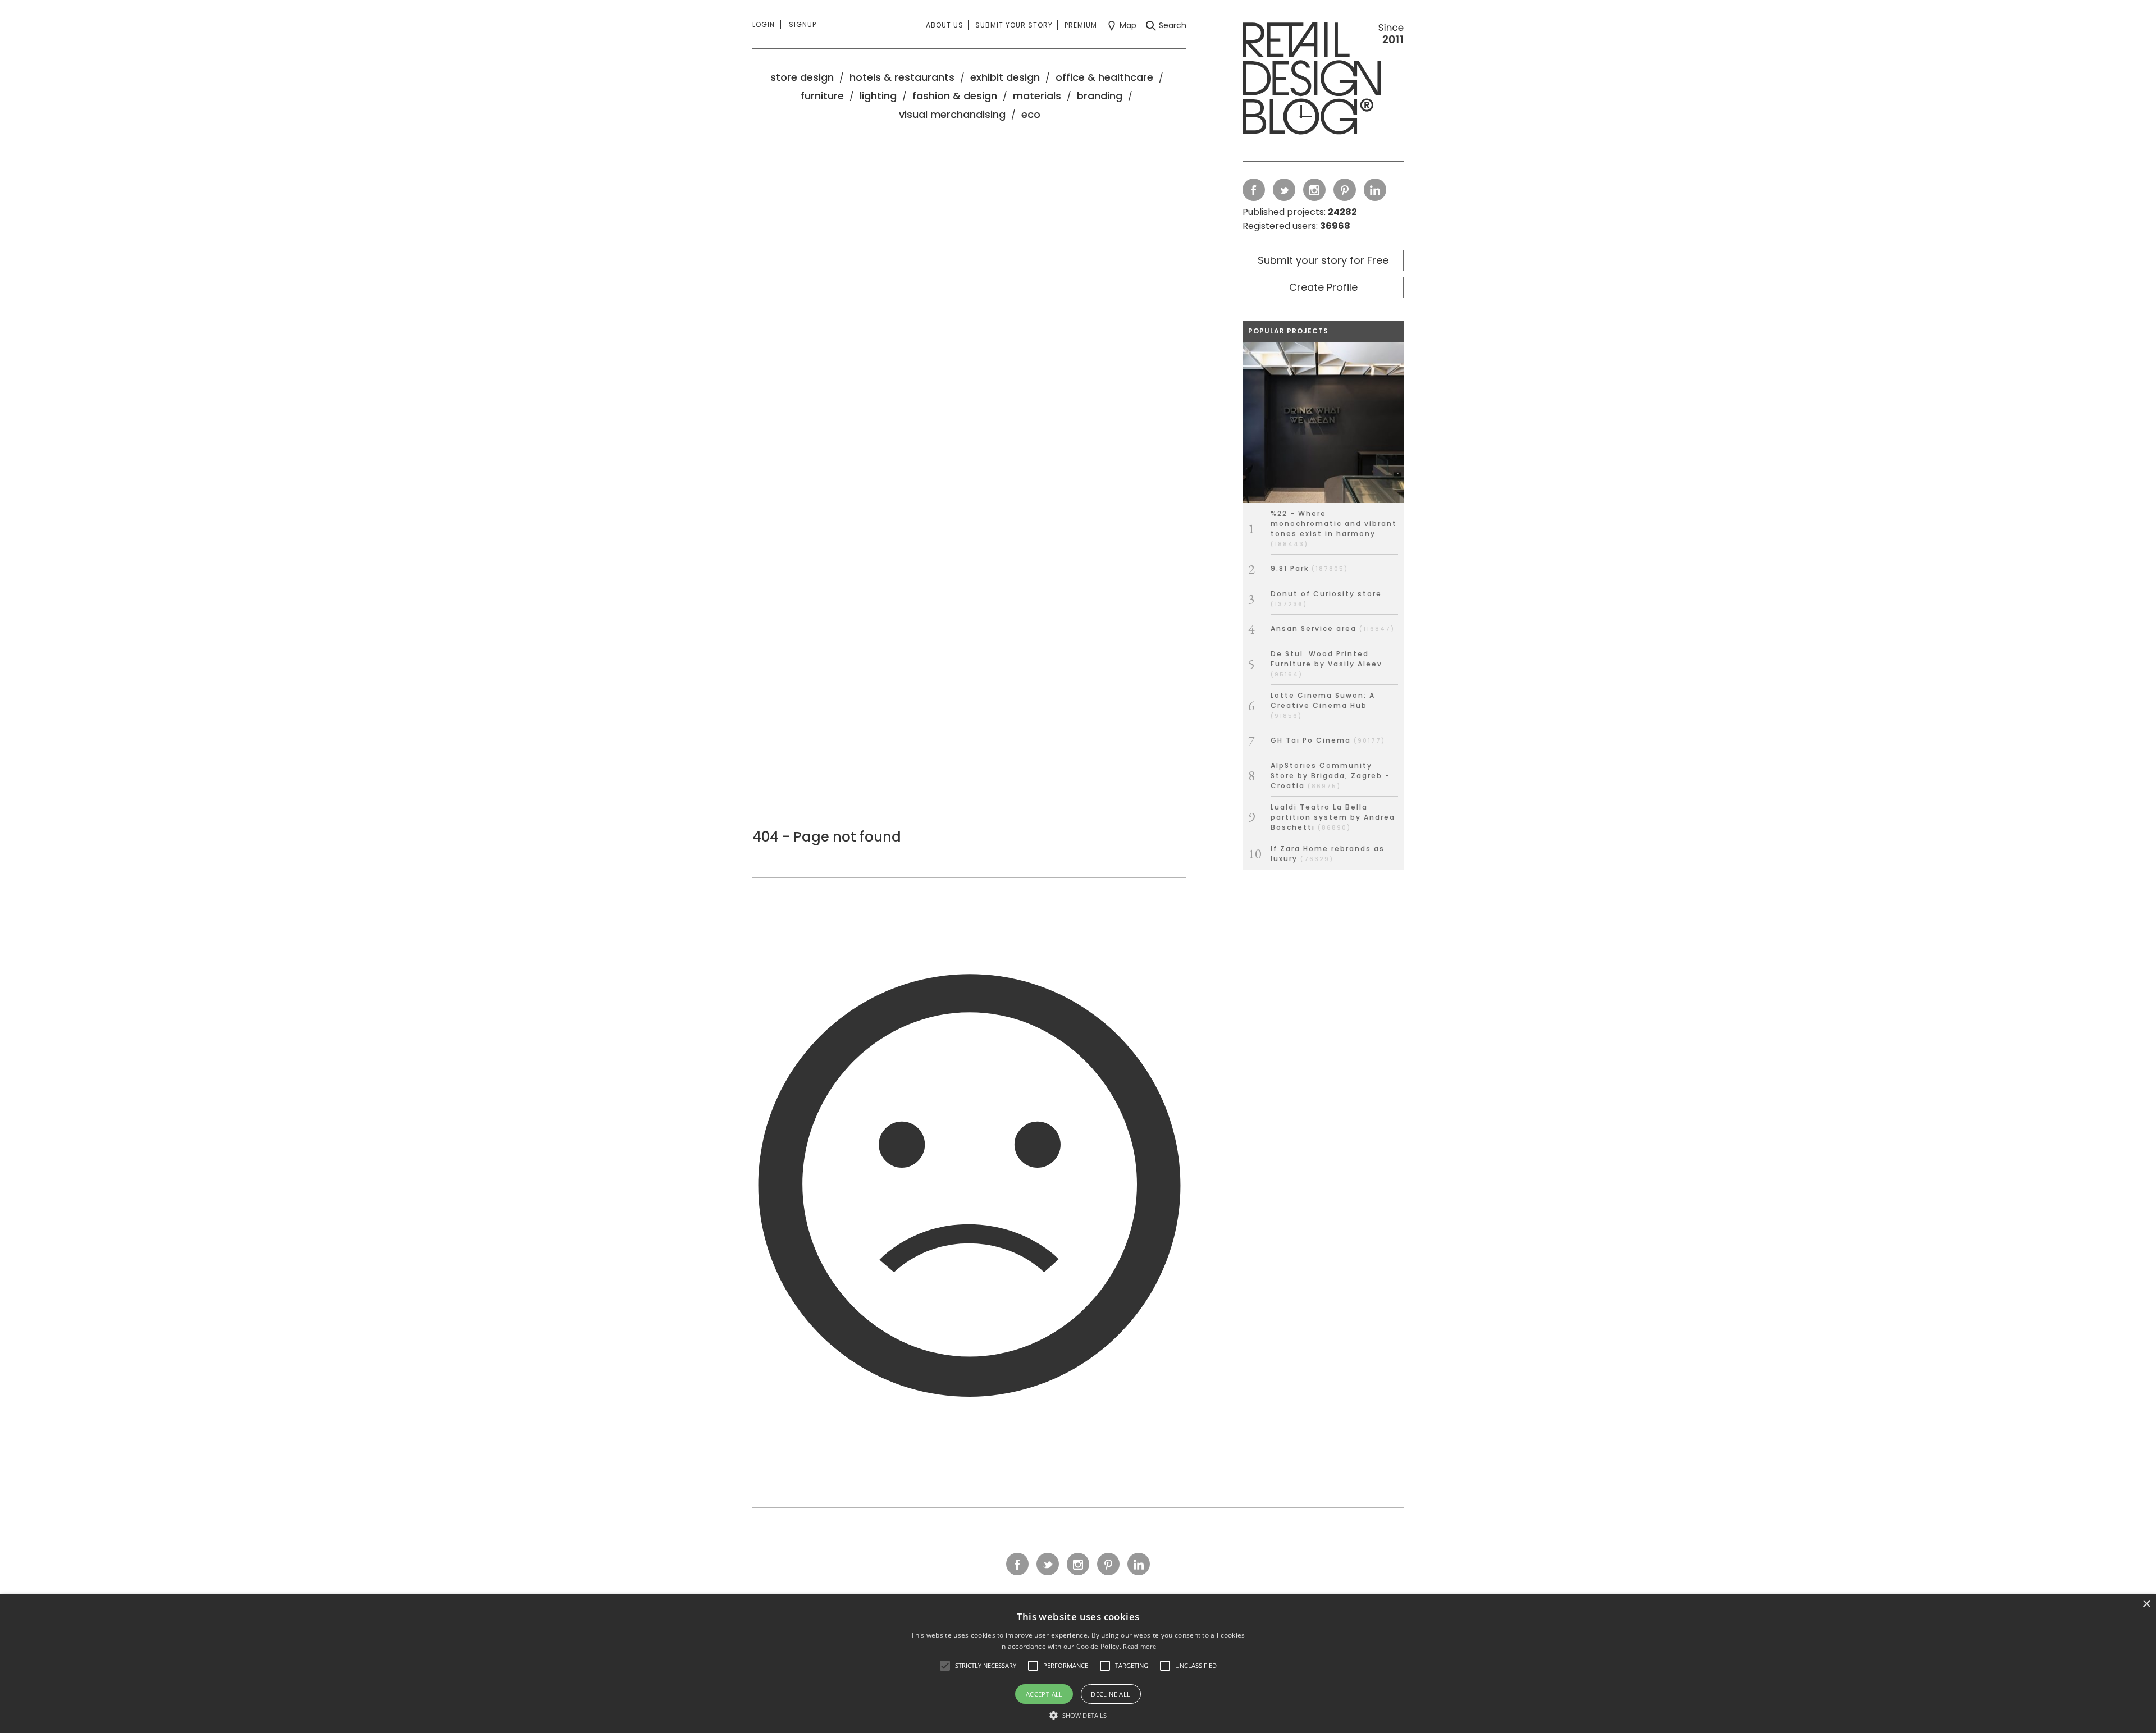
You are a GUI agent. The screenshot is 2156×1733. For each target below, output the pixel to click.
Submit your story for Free (1323, 260)
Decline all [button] (1111, 1694)
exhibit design (1005, 77)
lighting (878, 96)
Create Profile (1323, 287)
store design (802, 77)
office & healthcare (1104, 77)
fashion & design (955, 96)
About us (945, 25)
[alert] (1078, 1664)
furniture (822, 96)
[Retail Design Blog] (1323, 81)
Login (764, 24)
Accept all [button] (1044, 1694)
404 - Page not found (827, 837)
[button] (945, 1666)
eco (1031, 114)
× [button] (2146, 1604)
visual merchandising (952, 114)
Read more (1139, 1646)
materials (1037, 96)
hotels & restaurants (902, 77)
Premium (1081, 25)
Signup (803, 24)
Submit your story (1014, 25)
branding (1100, 96)
